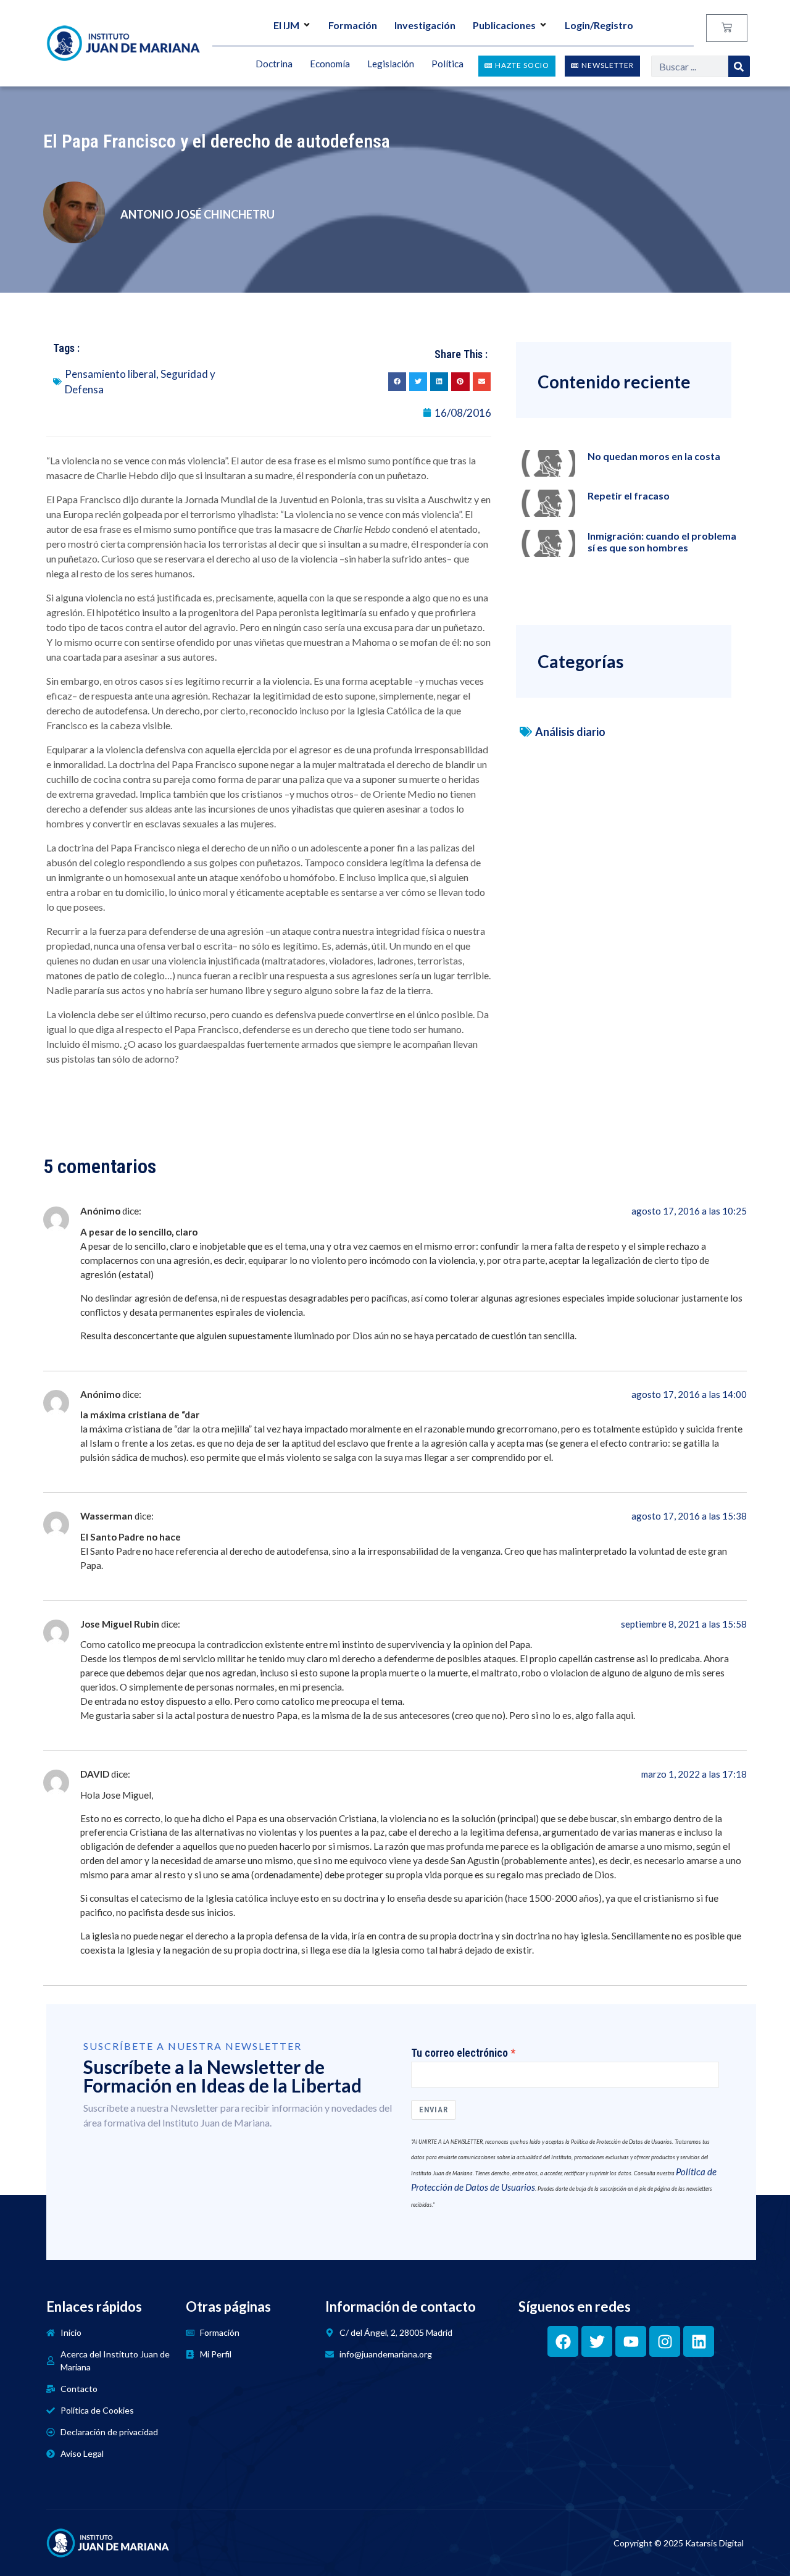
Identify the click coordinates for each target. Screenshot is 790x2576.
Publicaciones (504, 25)
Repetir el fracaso (629, 496)
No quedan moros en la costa (654, 456)
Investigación (425, 25)
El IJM (286, 25)
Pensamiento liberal (110, 374)
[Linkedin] (699, 2341)
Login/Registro (599, 25)
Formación (353, 25)
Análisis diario (570, 732)
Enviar (434, 2110)
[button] (397, 381)
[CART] (727, 28)
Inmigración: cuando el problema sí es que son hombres (662, 542)
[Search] (739, 66)
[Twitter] (597, 2341)
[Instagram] (665, 2341)
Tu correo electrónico (459, 2053)
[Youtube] (631, 2341)
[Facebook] (563, 2341)
